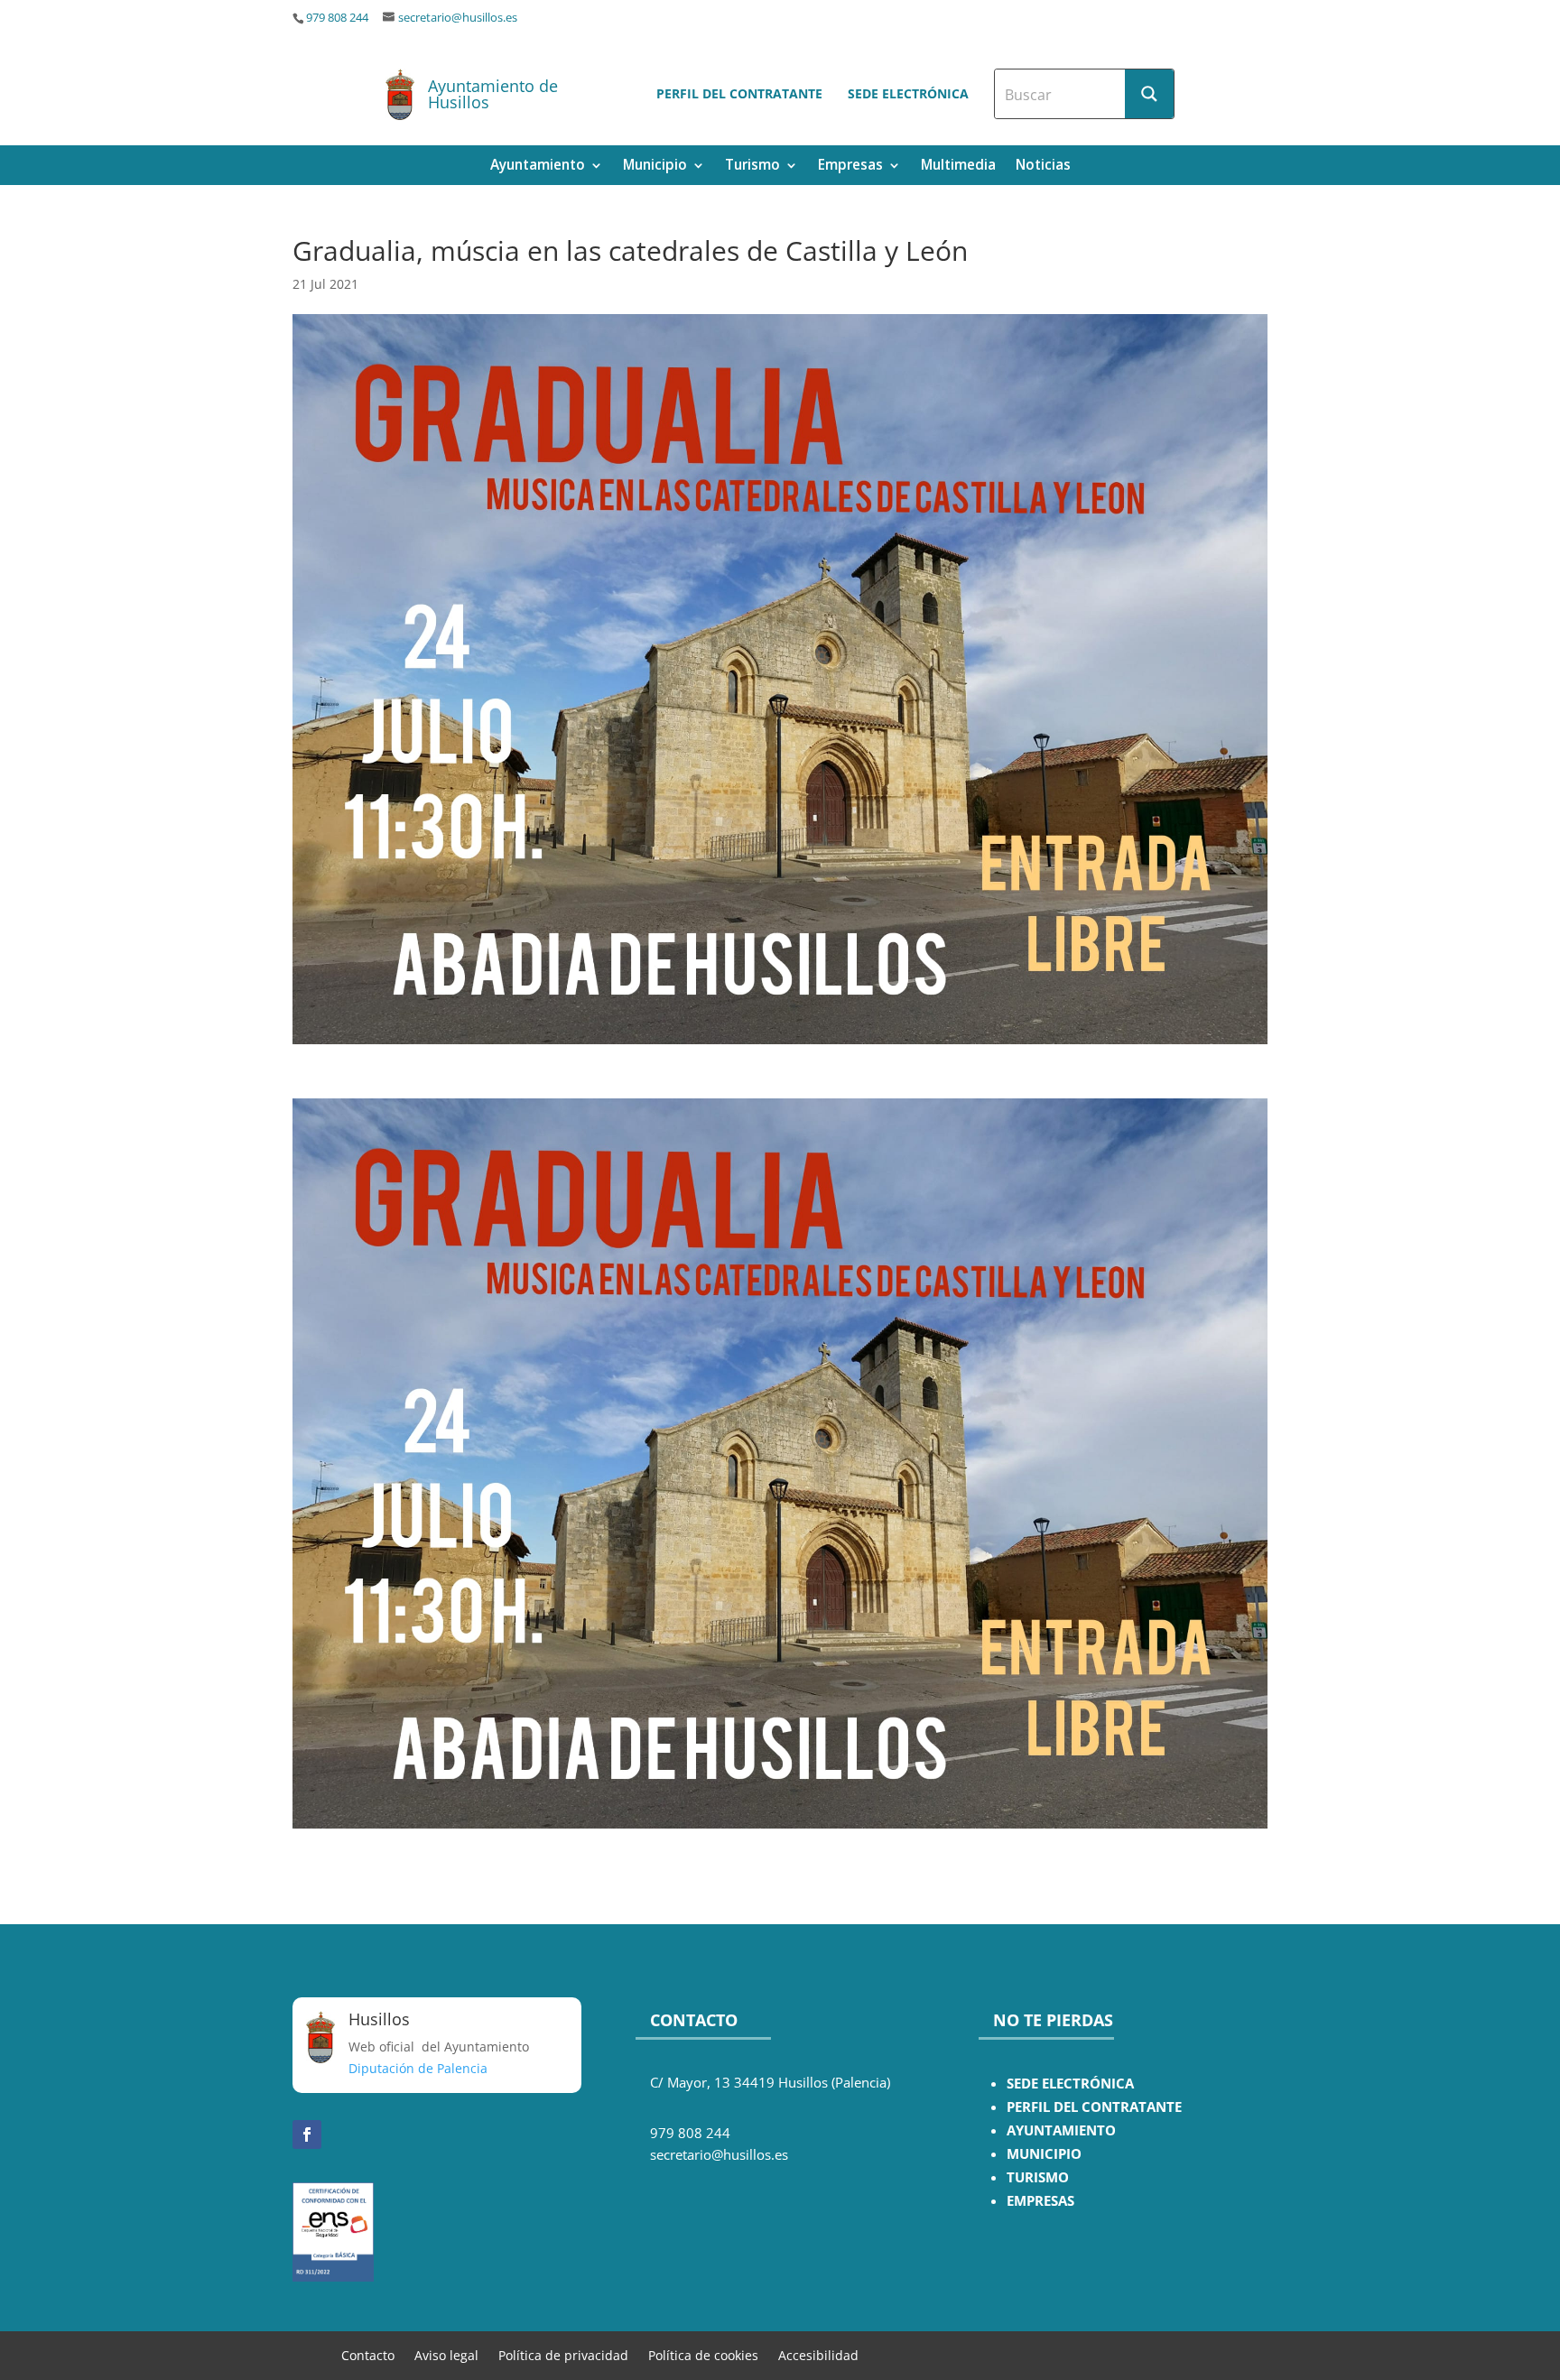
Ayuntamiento (538, 167)
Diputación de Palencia (418, 2068)
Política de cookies (703, 2354)
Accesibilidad (818, 2354)
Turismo (752, 167)
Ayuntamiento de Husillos (493, 94)
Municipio (655, 167)
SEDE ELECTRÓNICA (1070, 2084)
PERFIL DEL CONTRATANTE (1094, 2107)
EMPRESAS (1040, 2201)
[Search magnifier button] (1149, 94)
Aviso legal (446, 2354)
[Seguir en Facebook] (307, 2135)
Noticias (1043, 167)
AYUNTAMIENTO (1061, 2130)
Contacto (368, 2354)
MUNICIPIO (1044, 2154)
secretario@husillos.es (458, 18)
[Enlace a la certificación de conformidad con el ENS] (333, 2277)
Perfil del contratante (739, 93)
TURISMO (1038, 2177)
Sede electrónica (908, 93)
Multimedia (958, 167)
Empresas (850, 167)
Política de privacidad (563, 2354)
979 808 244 (337, 18)
